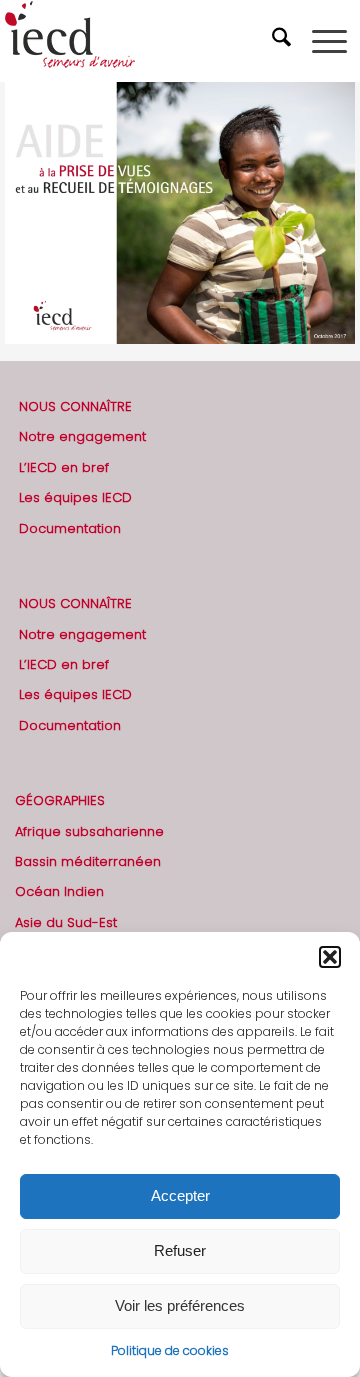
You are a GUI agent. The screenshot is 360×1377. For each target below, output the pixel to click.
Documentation (70, 528)
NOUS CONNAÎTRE (75, 406)
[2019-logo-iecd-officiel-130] (144, 41)
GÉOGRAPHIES (60, 800)
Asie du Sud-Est (66, 922)
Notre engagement (82, 436)
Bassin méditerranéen (88, 861)
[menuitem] (284, 41)
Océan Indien (59, 891)
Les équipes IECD (75, 497)
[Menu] (329, 41)
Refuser (180, 1250)
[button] (330, 957)
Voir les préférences (180, 1305)
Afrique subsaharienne (89, 831)
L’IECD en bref (64, 467)
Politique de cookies (170, 1350)
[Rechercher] (284, 41)
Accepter (180, 1195)
